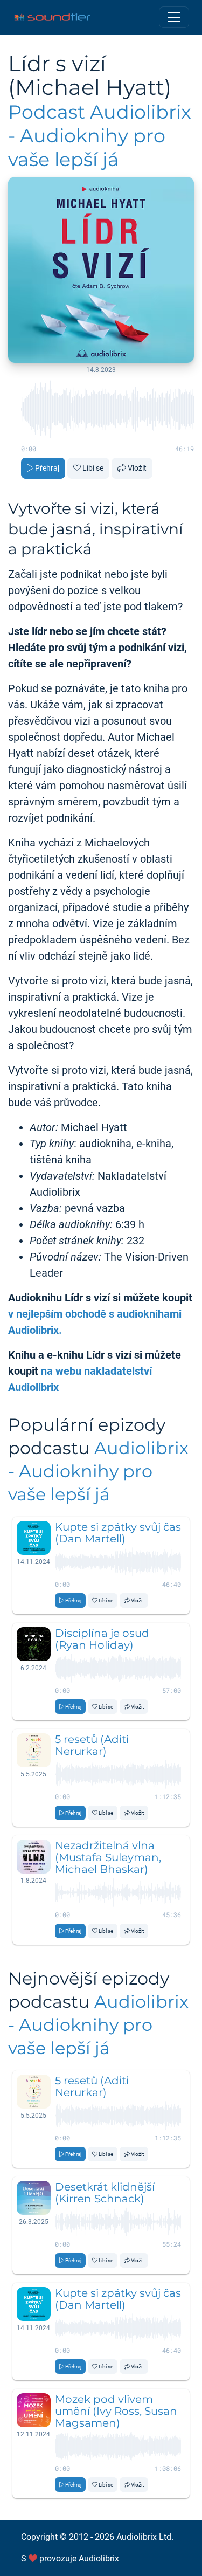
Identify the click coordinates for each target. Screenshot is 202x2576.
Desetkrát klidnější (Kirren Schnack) (105, 2193)
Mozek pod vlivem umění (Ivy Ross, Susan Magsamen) (116, 2411)
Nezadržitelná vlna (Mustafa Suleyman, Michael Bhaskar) (108, 1857)
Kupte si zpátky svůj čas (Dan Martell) (118, 1533)
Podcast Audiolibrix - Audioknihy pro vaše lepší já (100, 136)
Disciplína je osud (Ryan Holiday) (102, 1639)
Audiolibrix (99, 2558)
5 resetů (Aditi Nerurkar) (92, 1745)
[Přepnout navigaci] (174, 17)
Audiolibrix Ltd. (145, 2537)
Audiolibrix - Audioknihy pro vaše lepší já (98, 1471)
